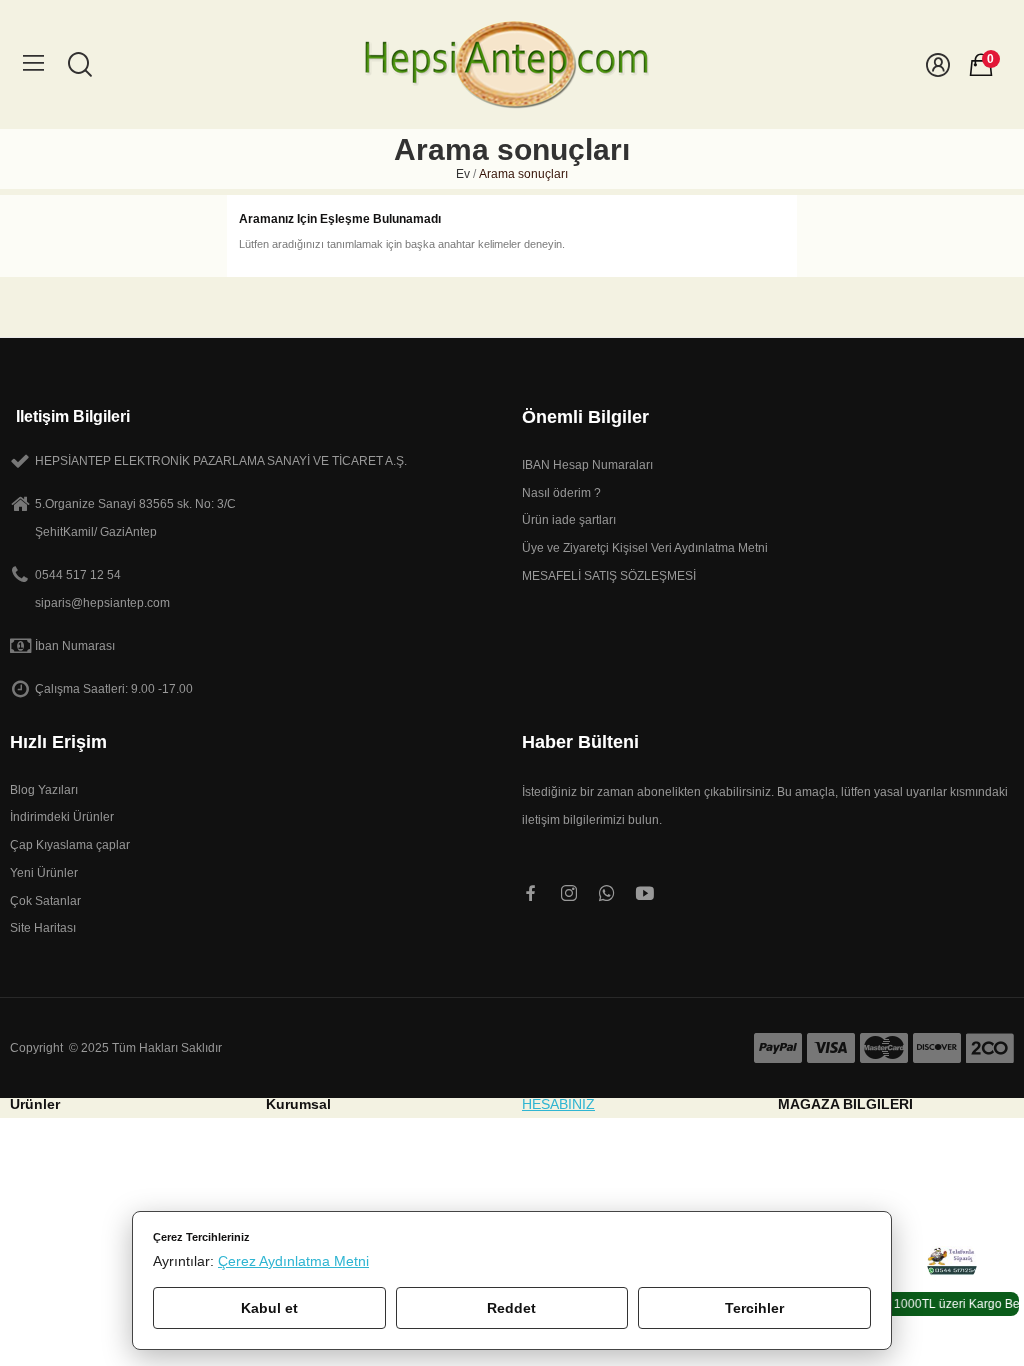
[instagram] (569, 894)
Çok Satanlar (45, 901)
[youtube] (645, 894)
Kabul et (269, 1308)
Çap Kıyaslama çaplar (70, 845)
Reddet (511, 1308)
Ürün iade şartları (569, 520)
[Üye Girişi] (938, 65)
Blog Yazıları (44, 790)
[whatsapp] (607, 894)
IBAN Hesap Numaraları (587, 465)
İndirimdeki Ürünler (62, 817)
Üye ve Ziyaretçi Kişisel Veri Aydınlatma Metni (645, 548)
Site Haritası (43, 928)
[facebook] (531, 894)
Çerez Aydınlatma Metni (293, 1261)
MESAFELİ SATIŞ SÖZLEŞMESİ (609, 576)
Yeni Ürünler (44, 873)
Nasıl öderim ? (561, 493)
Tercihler (754, 1308)
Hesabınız (558, 1104)
